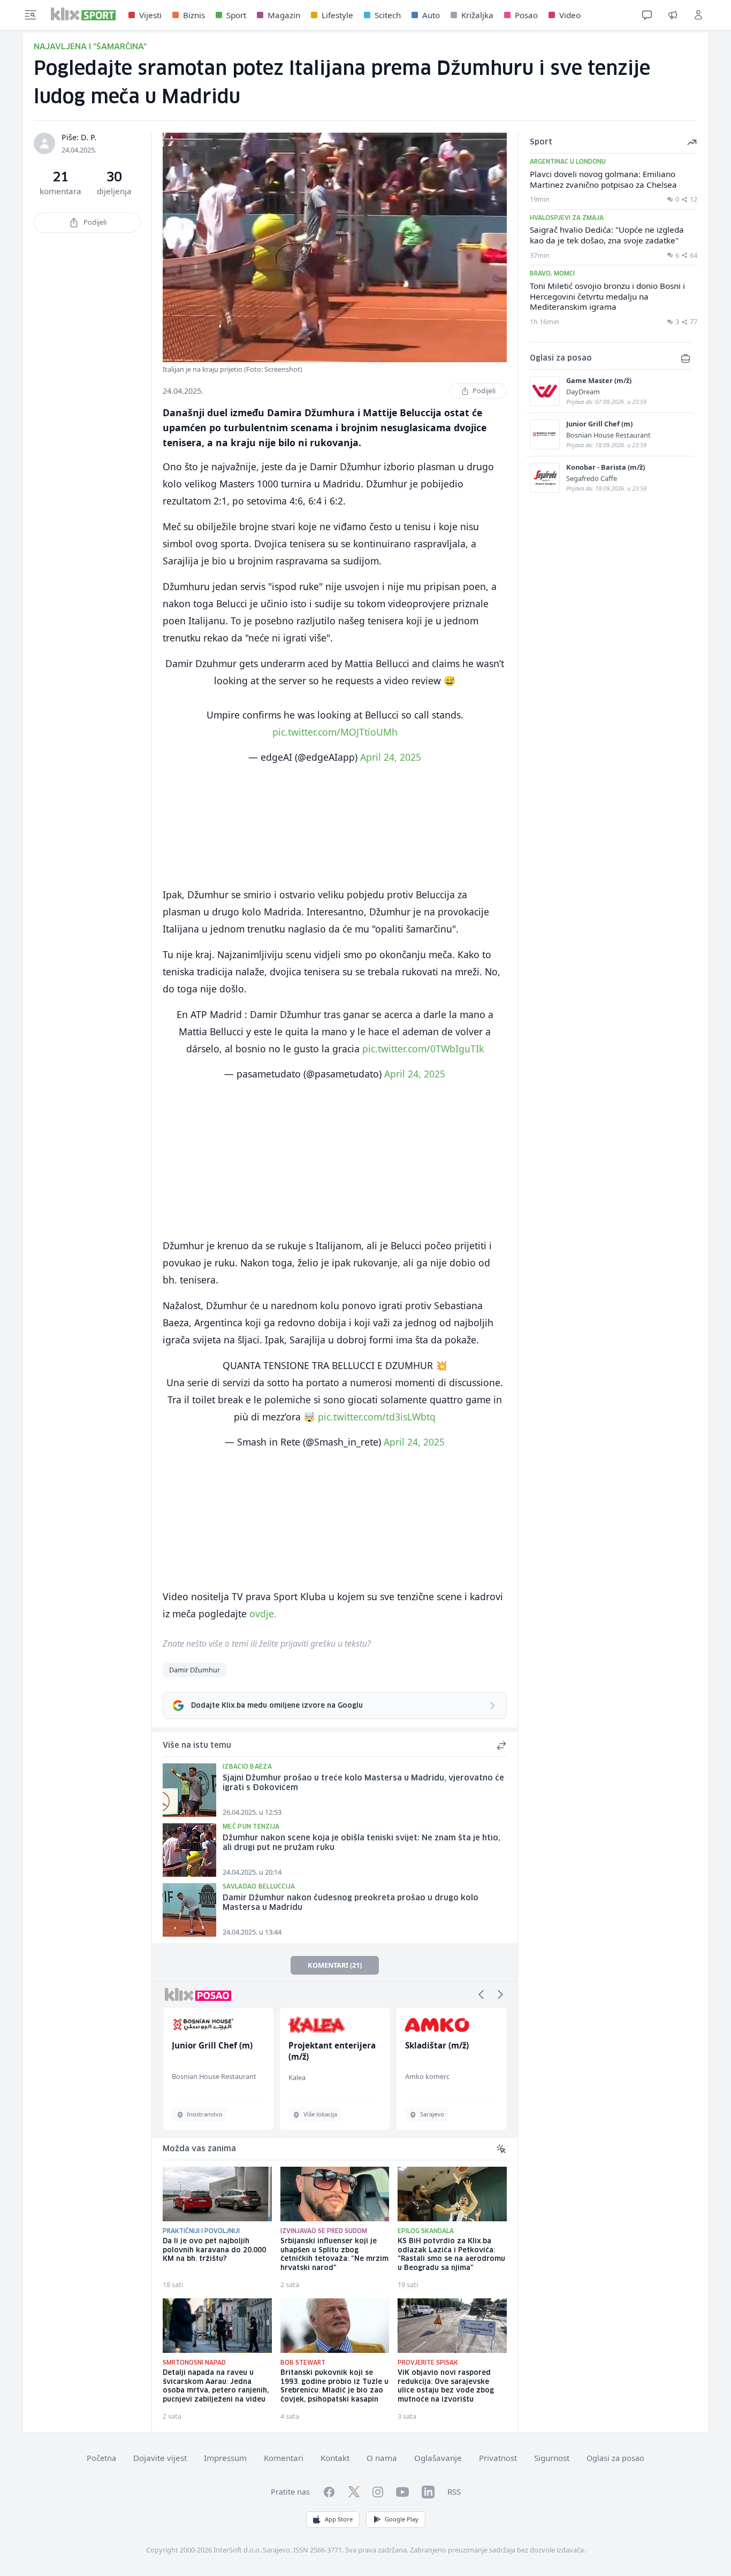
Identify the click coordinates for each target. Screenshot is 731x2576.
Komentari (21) (335, 1965)
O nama (382, 2458)
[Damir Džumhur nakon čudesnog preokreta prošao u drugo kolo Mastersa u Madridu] (189, 1910)
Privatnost (498, 2458)
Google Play (402, 2519)
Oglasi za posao (615, 2458)
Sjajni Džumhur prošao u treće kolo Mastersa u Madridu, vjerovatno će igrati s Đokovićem (363, 1783)
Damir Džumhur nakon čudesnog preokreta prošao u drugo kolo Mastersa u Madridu (351, 1903)
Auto (431, 15)
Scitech (388, 15)
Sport (236, 15)
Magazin (284, 15)
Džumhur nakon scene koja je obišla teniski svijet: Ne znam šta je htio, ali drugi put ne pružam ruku (361, 1843)
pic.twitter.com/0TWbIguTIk (423, 1049)
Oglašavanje (438, 2458)
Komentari (284, 2458)
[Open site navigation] (31, 15)
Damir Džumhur (195, 1670)
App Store (339, 2519)
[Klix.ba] (83, 14)
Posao (526, 15)
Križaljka (477, 15)
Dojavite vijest (160, 2458)
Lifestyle (337, 15)
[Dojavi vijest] (673, 15)
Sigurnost (552, 2458)
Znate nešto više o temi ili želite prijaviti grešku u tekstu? (267, 1644)
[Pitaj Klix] (647, 15)
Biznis (194, 15)
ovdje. (263, 1614)
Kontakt (335, 2458)
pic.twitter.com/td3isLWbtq (377, 1417)
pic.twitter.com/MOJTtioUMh (335, 732)
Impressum (225, 2458)
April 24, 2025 (391, 757)
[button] (481, 1994)
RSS (454, 2491)
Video (570, 15)
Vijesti (150, 15)
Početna (101, 2458)
